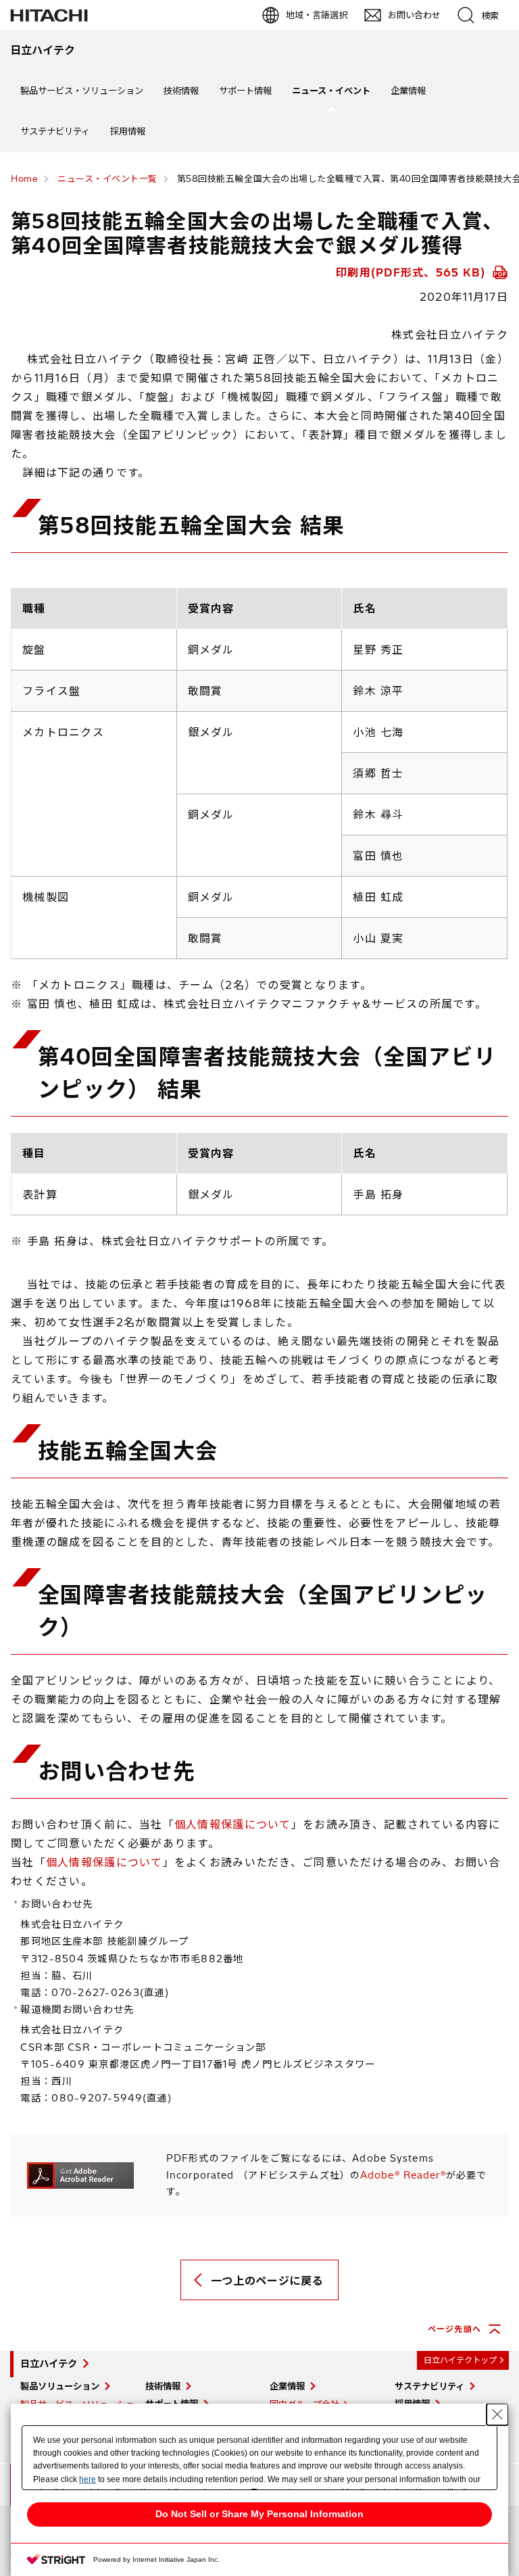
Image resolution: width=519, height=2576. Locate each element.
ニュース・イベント (331, 91)
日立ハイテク (49, 2364)
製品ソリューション (60, 2386)
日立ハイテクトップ (460, 2360)
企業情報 (408, 91)
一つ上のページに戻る (267, 2281)
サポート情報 (245, 91)
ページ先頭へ (454, 2329)
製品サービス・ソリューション (82, 91)
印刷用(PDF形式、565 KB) (413, 272)
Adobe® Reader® (403, 2175)
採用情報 (128, 131)
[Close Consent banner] (497, 2414)
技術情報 (181, 91)
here (88, 2479)
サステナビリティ (55, 131)
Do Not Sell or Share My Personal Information (259, 2514)
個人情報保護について (233, 1824)
